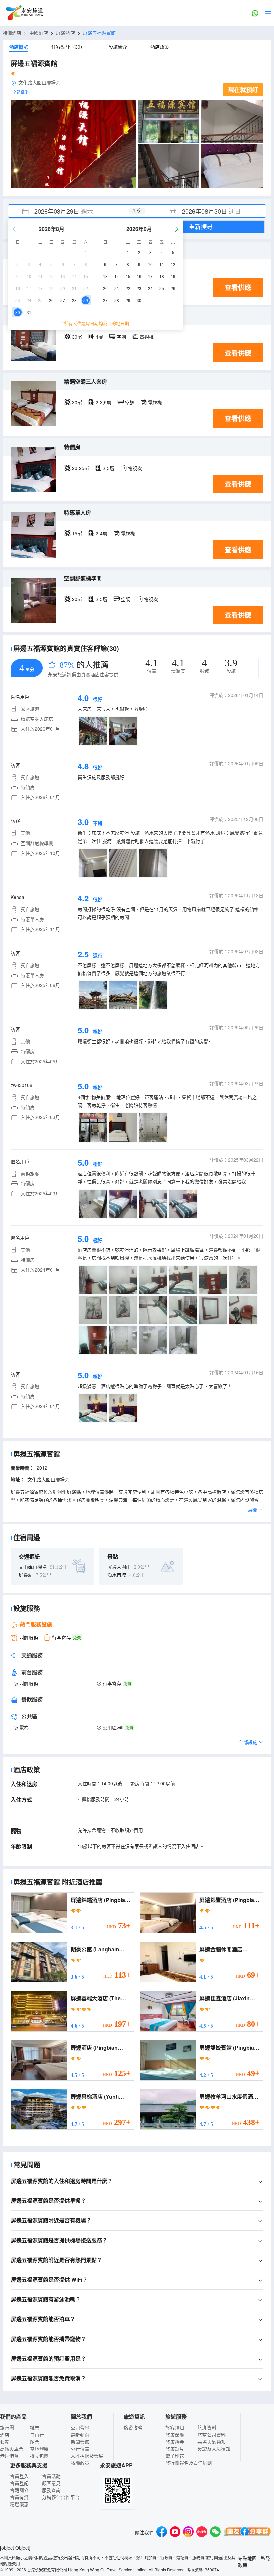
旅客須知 (175, 2428)
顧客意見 (51, 2483)
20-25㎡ (80, 468)
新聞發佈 (80, 2442)
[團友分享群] (247, 2532)
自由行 (37, 2435)
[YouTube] (175, 2532)
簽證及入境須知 (214, 2449)
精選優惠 (19, 2504)
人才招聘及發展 (87, 2456)
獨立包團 (39, 2456)
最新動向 (80, 2435)
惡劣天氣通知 (212, 2442)
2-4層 (101, 533)
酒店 (5, 2435)
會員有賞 (19, 2497)
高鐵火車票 (12, 2449)
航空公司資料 (212, 2435)
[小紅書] (202, 2532)
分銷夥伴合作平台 (61, 2497)
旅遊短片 (175, 2449)
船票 (35, 2442)
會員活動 (51, 2476)
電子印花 (175, 2456)
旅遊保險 (175, 2435)
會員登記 (19, 2483)
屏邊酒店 (65, 33)
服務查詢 (51, 2490)
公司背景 (80, 2428)
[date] (73, 211)
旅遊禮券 (175, 2442)
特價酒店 (12, 33)
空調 (121, 337)
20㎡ (77, 599)
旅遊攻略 (133, 2428)
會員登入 (19, 2476)
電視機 (147, 337)
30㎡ (77, 337)
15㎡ (77, 533)
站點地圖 (247, 2558)
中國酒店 (39, 33)
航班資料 (207, 2428)
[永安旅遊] (24, 13)
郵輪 (5, 2442)
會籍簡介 (19, 2490)
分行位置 (80, 2449)
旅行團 (7, 2428)
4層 (99, 337)
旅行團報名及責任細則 (189, 2463)
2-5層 (108, 468)
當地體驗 (39, 2449)
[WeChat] (215, 2532)
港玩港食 (9, 2456)
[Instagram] (188, 2532)
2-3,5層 (103, 402)
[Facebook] (162, 2532)
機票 (35, 2428)
